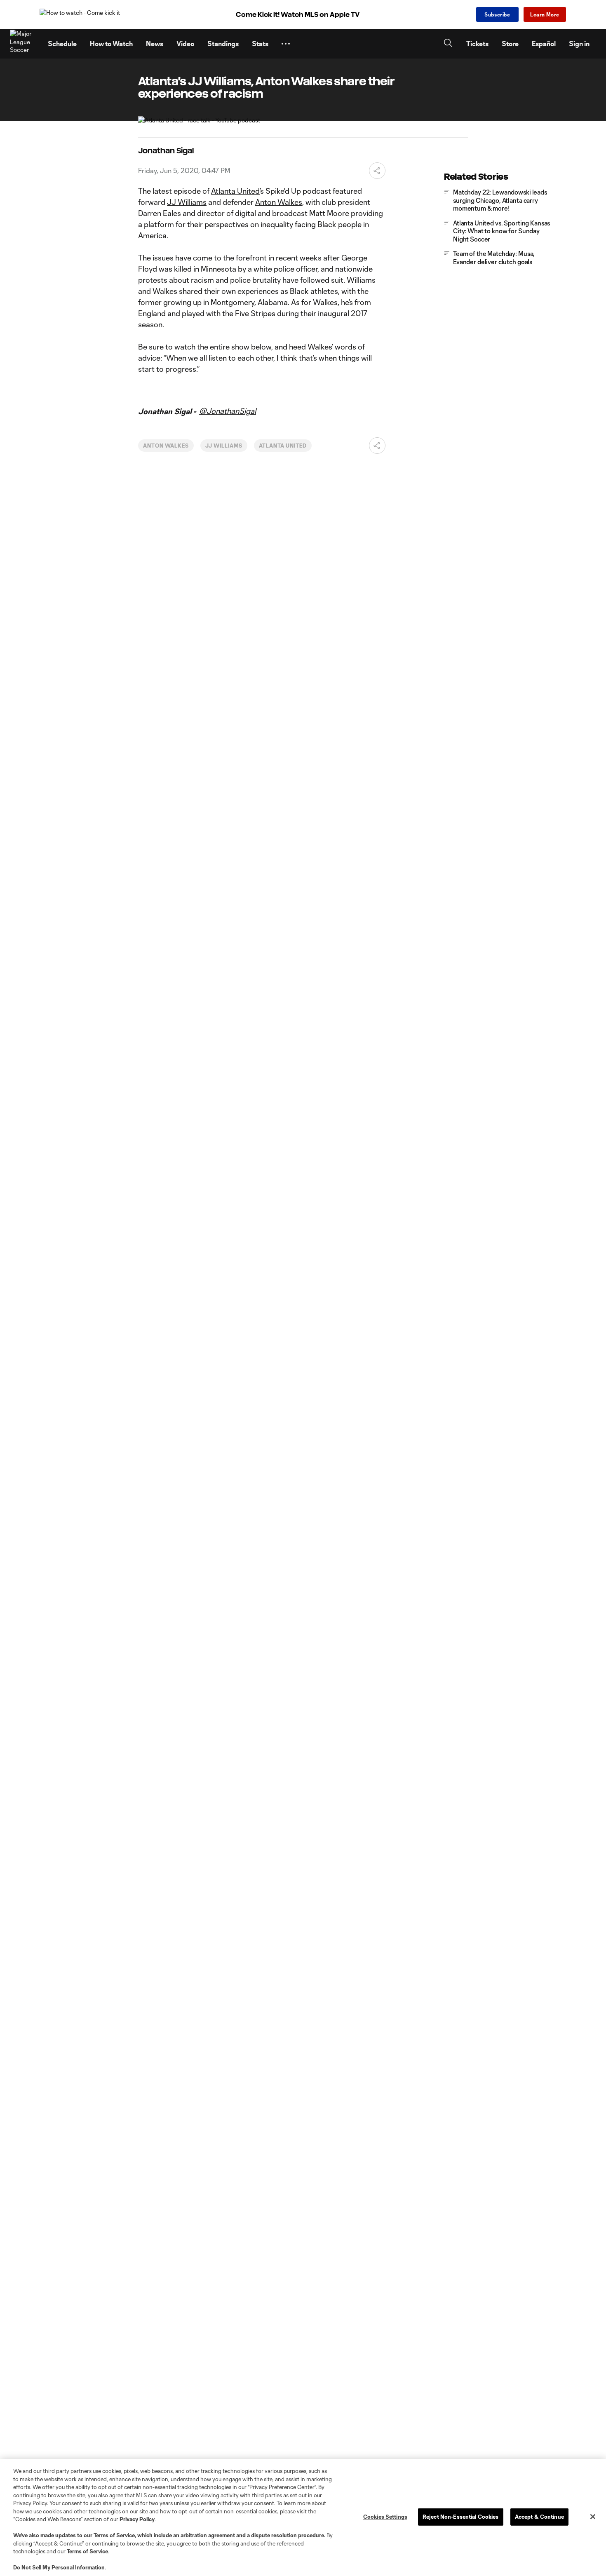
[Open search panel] (448, 44)
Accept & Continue (539, 2517)
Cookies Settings (385, 2517)
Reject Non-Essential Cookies (461, 2517)
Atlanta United (235, 191)
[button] (286, 44)
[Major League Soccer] (24, 44)
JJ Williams (187, 202)
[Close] (593, 2517)
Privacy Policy (137, 2519)
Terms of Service (114, 2535)
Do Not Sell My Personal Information (59, 2567)
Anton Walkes (279, 202)
